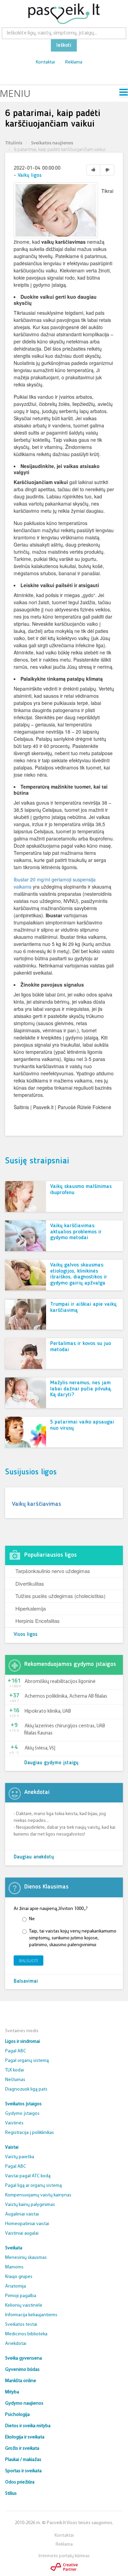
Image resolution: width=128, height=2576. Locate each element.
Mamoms (14, 2267)
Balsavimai (26, 1981)
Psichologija (17, 2415)
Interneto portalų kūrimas (64, 2556)
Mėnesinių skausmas (26, 2258)
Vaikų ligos (30, 176)
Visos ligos (26, 1635)
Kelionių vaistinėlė (24, 2305)
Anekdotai (16, 2344)
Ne (32, 1919)
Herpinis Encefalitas (38, 1621)
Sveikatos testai (21, 2325)
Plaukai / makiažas (23, 2460)
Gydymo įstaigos (22, 2114)
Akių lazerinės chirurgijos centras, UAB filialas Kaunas (65, 1730)
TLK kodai (15, 2070)
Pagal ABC (16, 2051)
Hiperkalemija (31, 1608)
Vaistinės (14, 2123)
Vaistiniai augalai (22, 2233)
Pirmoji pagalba (21, 2296)
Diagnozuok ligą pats (26, 2089)
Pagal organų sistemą (27, 2061)
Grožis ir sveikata (22, 2448)
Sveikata (14, 2248)
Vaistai (12, 2147)
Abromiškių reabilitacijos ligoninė (60, 1682)
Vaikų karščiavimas (37, 1504)
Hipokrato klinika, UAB (48, 1711)
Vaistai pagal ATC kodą (28, 2176)
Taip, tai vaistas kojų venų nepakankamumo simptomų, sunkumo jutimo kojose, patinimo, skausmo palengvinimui (73, 1938)
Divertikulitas (30, 1583)
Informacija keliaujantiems (31, 2315)
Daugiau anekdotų (34, 1857)
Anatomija (16, 2286)
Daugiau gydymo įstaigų (51, 1763)
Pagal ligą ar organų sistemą (33, 2186)
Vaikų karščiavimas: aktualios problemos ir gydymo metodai (76, 1232)
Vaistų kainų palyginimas (30, 2205)
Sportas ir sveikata (23, 2471)
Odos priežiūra (20, 2482)
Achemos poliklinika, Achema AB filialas (66, 1696)
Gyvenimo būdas (22, 2370)
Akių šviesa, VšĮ (40, 1748)
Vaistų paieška (20, 2157)
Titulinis (14, 143)
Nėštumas (15, 2080)
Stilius (11, 2494)
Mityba (12, 2392)
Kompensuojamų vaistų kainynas (38, 2195)
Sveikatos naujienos (52, 143)
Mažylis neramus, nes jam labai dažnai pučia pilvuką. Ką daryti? (81, 1389)
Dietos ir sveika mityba (28, 2426)
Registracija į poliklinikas (30, 2133)
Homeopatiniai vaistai (27, 2224)
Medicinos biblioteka (26, 2334)
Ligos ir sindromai (23, 2042)
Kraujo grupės (19, 2277)
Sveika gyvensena (24, 2358)
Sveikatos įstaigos (23, 2104)
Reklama (74, 62)
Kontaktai (45, 62)
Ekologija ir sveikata (25, 2437)
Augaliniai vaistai (22, 2214)
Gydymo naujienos (24, 2403)
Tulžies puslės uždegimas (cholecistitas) (60, 1596)
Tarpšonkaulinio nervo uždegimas (53, 1571)
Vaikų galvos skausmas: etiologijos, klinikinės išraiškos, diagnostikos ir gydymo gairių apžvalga (79, 1274)
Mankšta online (21, 2381)
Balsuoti (29, 1961)
